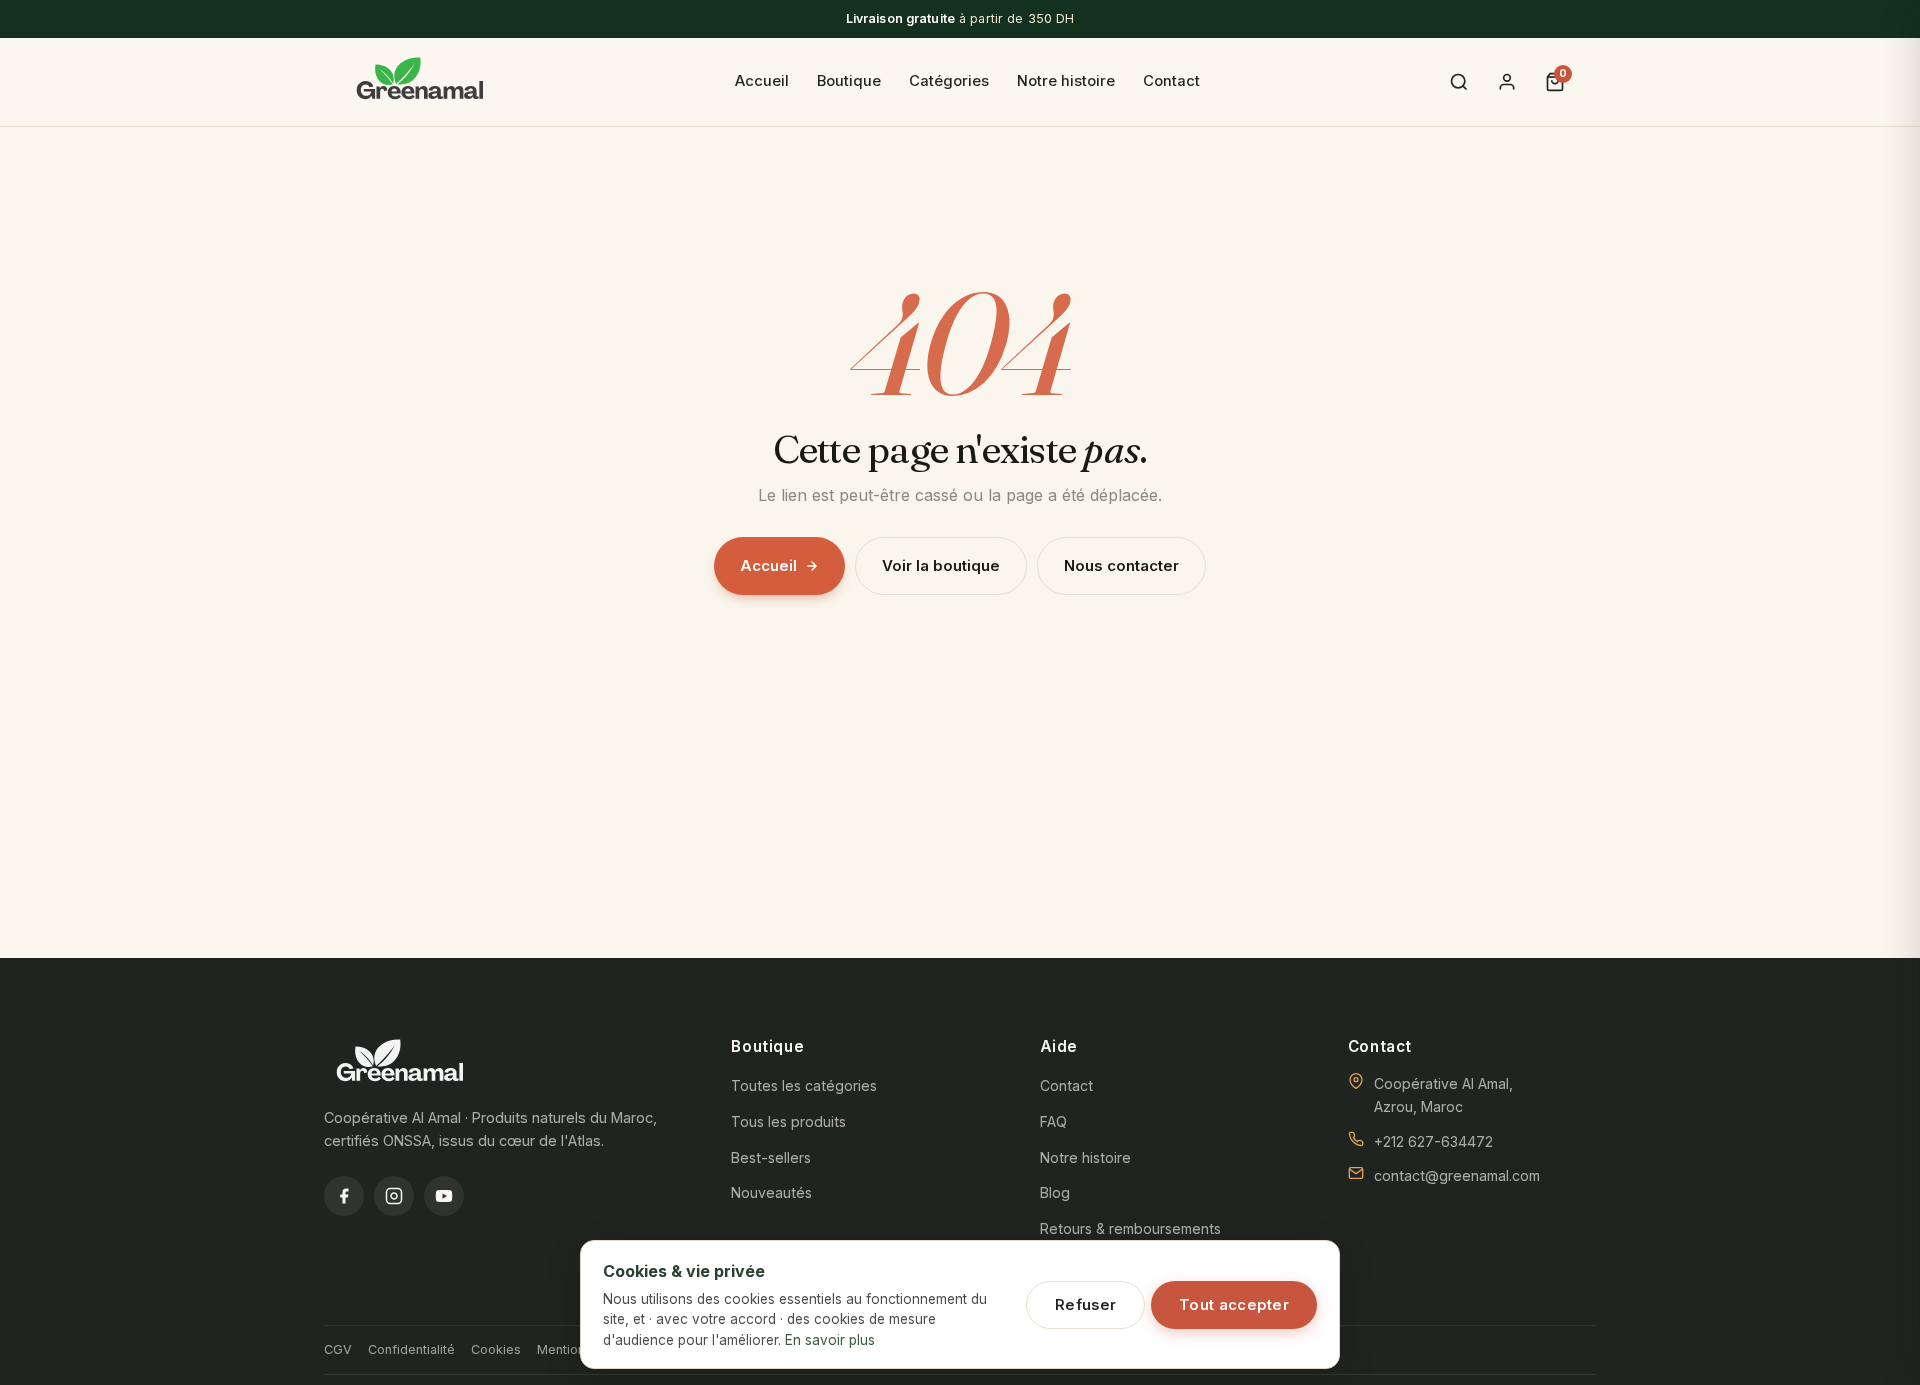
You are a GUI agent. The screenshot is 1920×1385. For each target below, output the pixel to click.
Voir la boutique (941, 565)
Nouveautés (771, 1192)
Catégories (949, 81)
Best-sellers (771, 1157)
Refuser (1085, 1305)
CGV (338, 1349)
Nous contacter (1121, 565)
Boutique (849, 81)
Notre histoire (1066, 81)
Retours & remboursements (1130, 1228)
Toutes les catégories (804, 1085)
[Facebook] (344, 1196)
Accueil (762, 81)
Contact (1171, 81)
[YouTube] (444, 1196)
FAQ (1053, 1121)
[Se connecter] (1507, 82)
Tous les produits (788, 1121)
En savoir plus (830, 1340)
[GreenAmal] (420, 82)
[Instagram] (394, 1196)
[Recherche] (1459, 82)
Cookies (496, 1349)
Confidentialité (411, 1349)
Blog (1055, 1192)
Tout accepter (1234, 1305)
